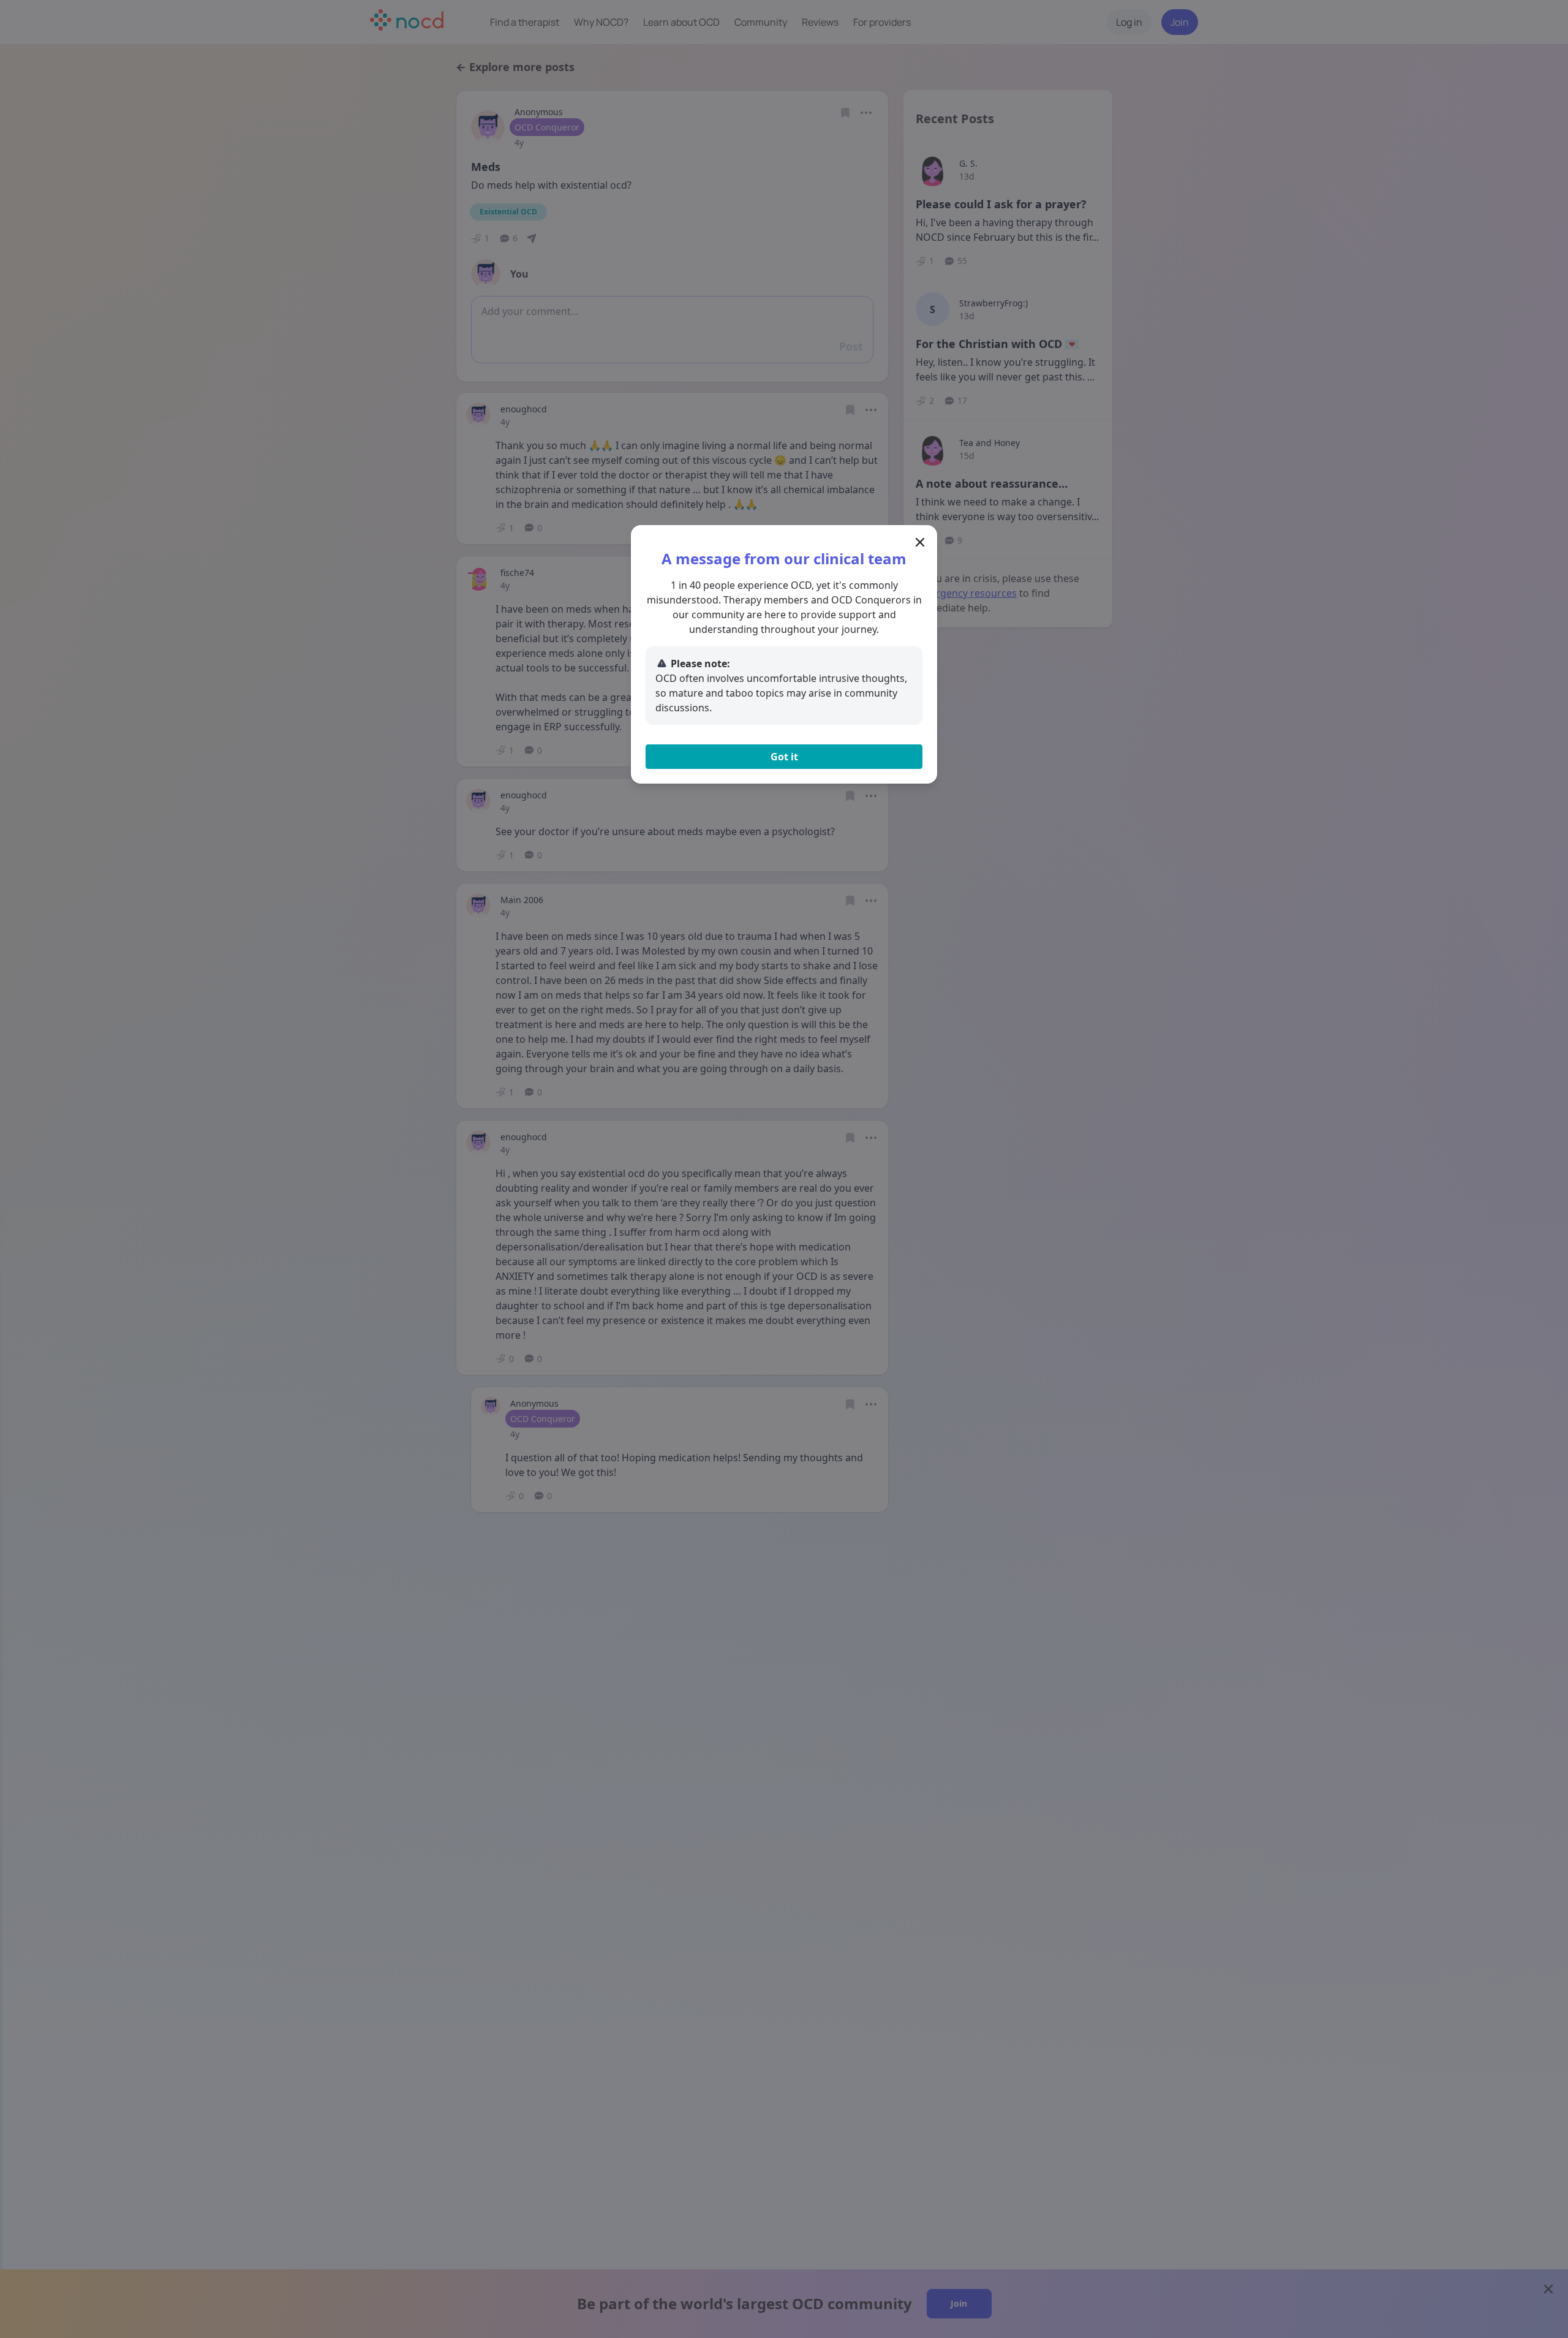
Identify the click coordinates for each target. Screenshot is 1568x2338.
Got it (784, 757)
